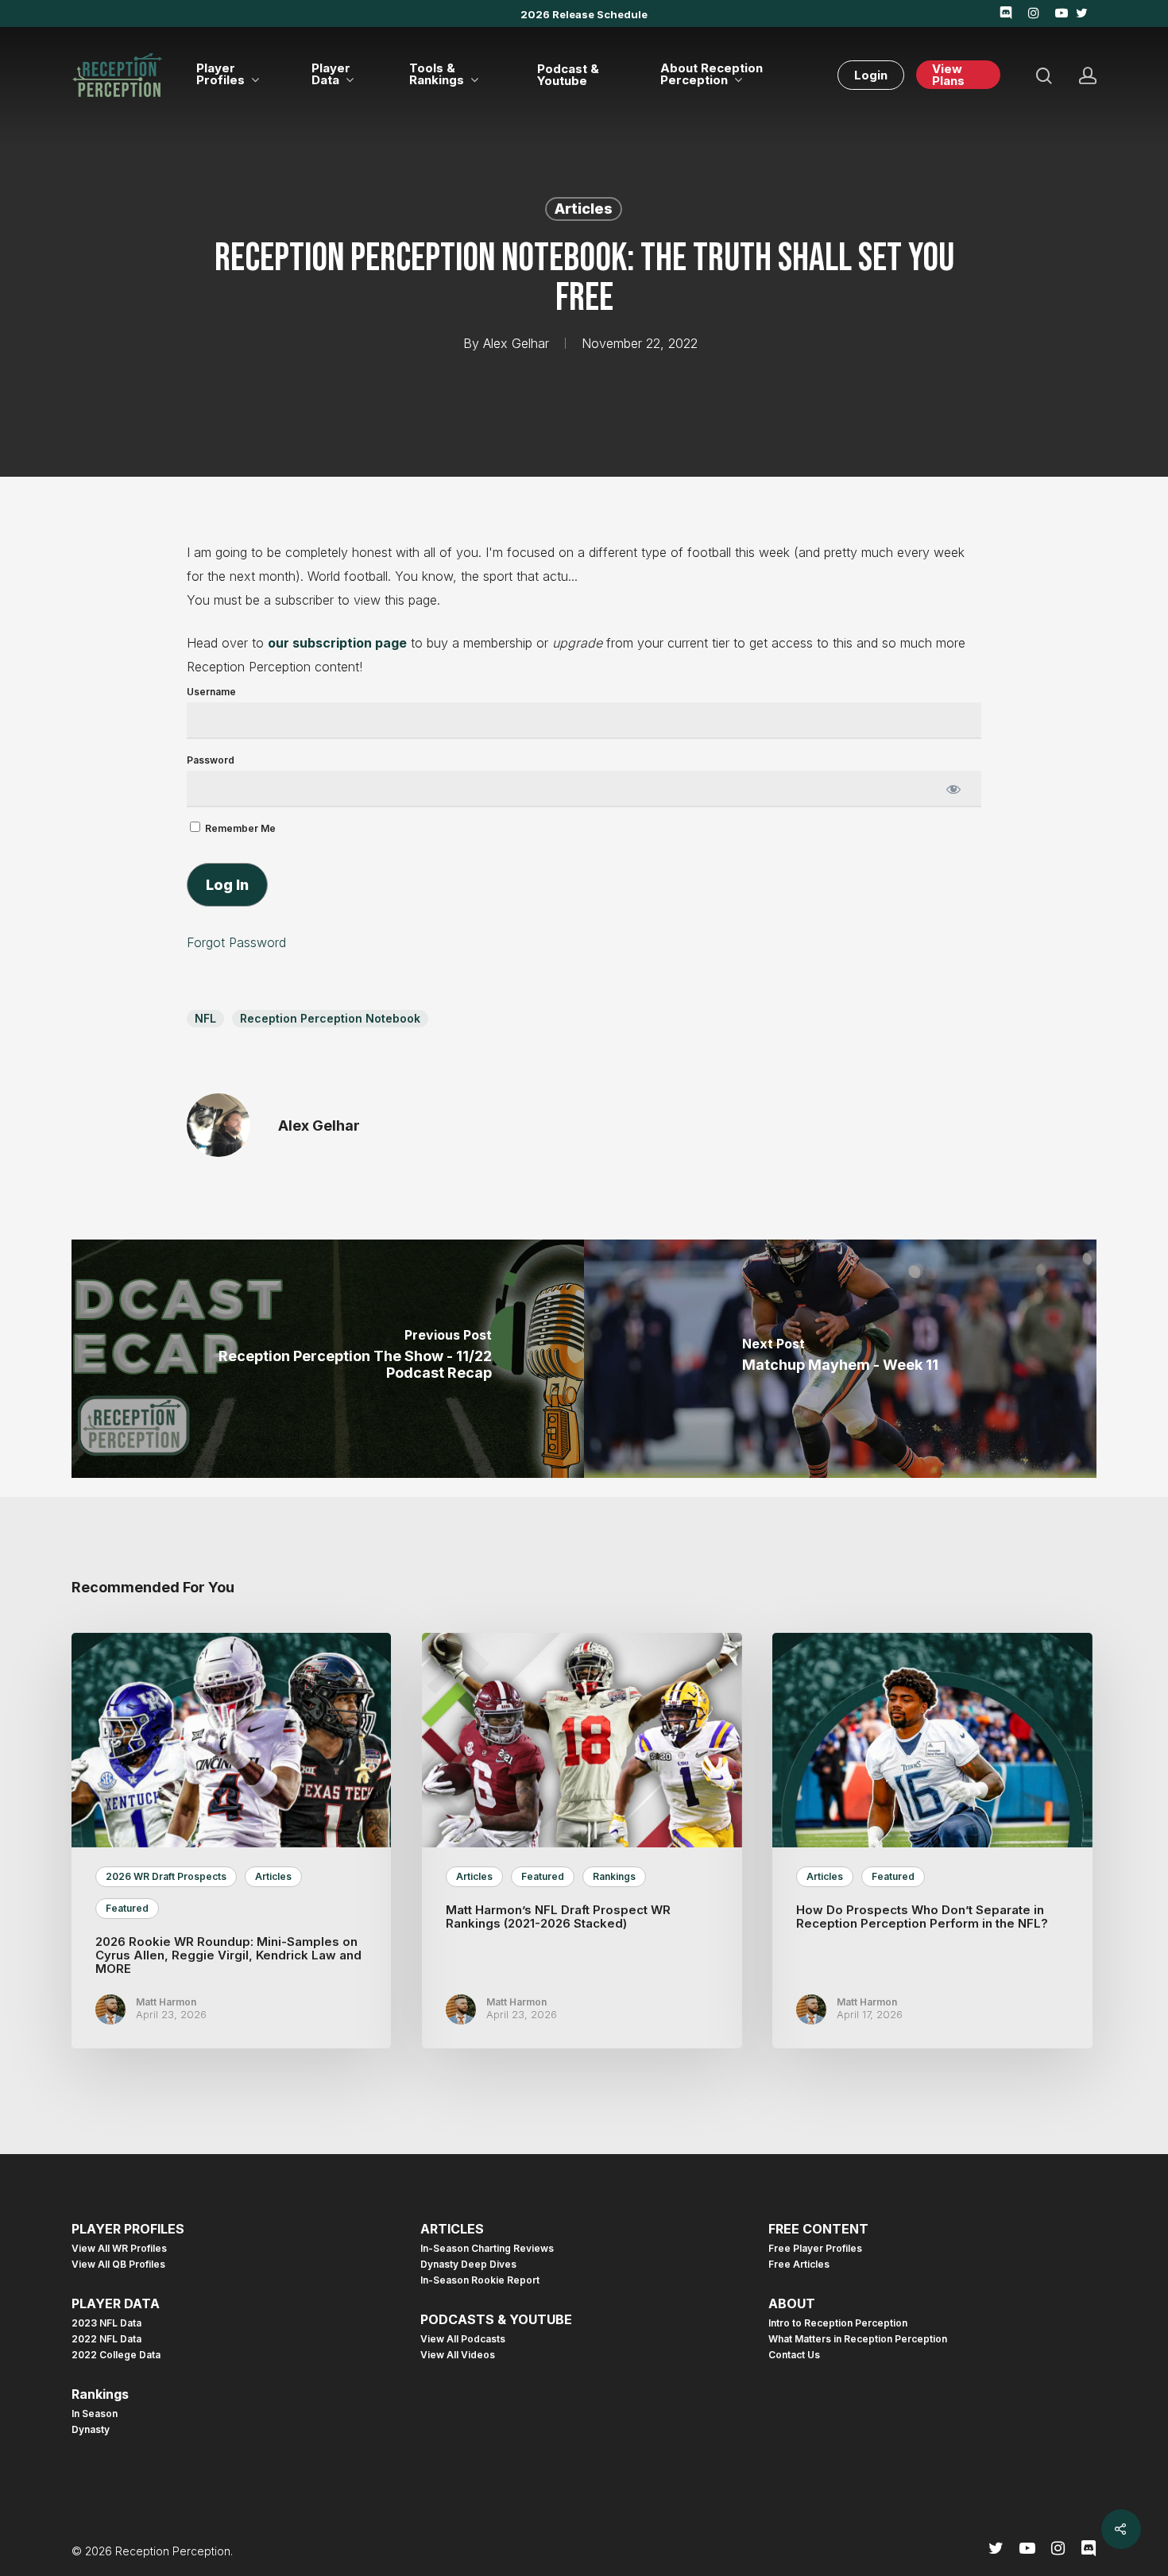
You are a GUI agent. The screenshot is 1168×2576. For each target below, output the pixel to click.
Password (211, 760)
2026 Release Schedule (584, 14)
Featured (127, 1908)
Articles (584, 209)
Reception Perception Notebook (330, 1018)
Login (871, 75)
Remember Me (239, 828)
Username (211, 692)
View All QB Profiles (118, 2265)
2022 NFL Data (106, 2339)
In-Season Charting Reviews (487, 2249)
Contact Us (794, 2355)
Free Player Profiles (815, 2249)
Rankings (614, 1876)
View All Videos (458, 2355)
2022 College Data (116, 2355)
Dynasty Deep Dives (468, 2265)
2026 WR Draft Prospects (166, 1876)
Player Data (331, 75)
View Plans (948, 75)
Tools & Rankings (437, 75)
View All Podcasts (463, 2339)
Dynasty (91, 2430)
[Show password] (953, 789)
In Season (95, 2414)
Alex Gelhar (516, 343)
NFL (205, 1018)
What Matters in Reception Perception (858, 2339)
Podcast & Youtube (568, 75)
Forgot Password (236, 942)
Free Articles (799, 2265)
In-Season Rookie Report (480, 2280)
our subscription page (337, 643)
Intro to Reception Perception (838, 2323)
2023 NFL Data (106, 2323)
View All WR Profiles (119, 2249)
